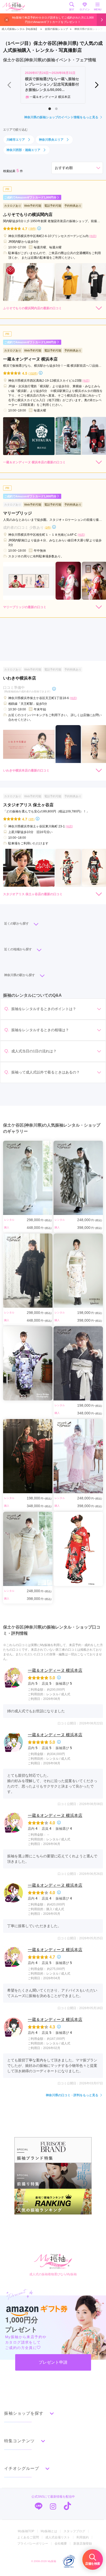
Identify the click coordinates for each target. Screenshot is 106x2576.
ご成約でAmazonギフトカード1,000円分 (30, 197)
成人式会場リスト (58, 2537)
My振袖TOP (26, 2531)
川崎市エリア (16, 140)
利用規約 (83, 2537)
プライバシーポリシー (33, 2544)
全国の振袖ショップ (56, 29)
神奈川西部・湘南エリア (23, 150)
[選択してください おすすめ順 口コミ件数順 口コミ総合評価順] (77, 168)
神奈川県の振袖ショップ (89, 29)
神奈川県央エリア (51, 140)
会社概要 (61, 2544)
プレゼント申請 (53, 2362)
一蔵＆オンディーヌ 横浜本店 (55, 1670)
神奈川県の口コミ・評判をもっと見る (72, 2095)
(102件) (33, 373)
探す (72, 9)
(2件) (48, 527)
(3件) (32, 819)
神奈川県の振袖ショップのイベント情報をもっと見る (61, 117)
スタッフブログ (74, 2531)
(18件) (32, 228)
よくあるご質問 (28, 2537)
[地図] (93, 236)
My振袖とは (49, 2531)
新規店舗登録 (83, 2544)
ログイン (85, 9)
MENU (98, 9)
